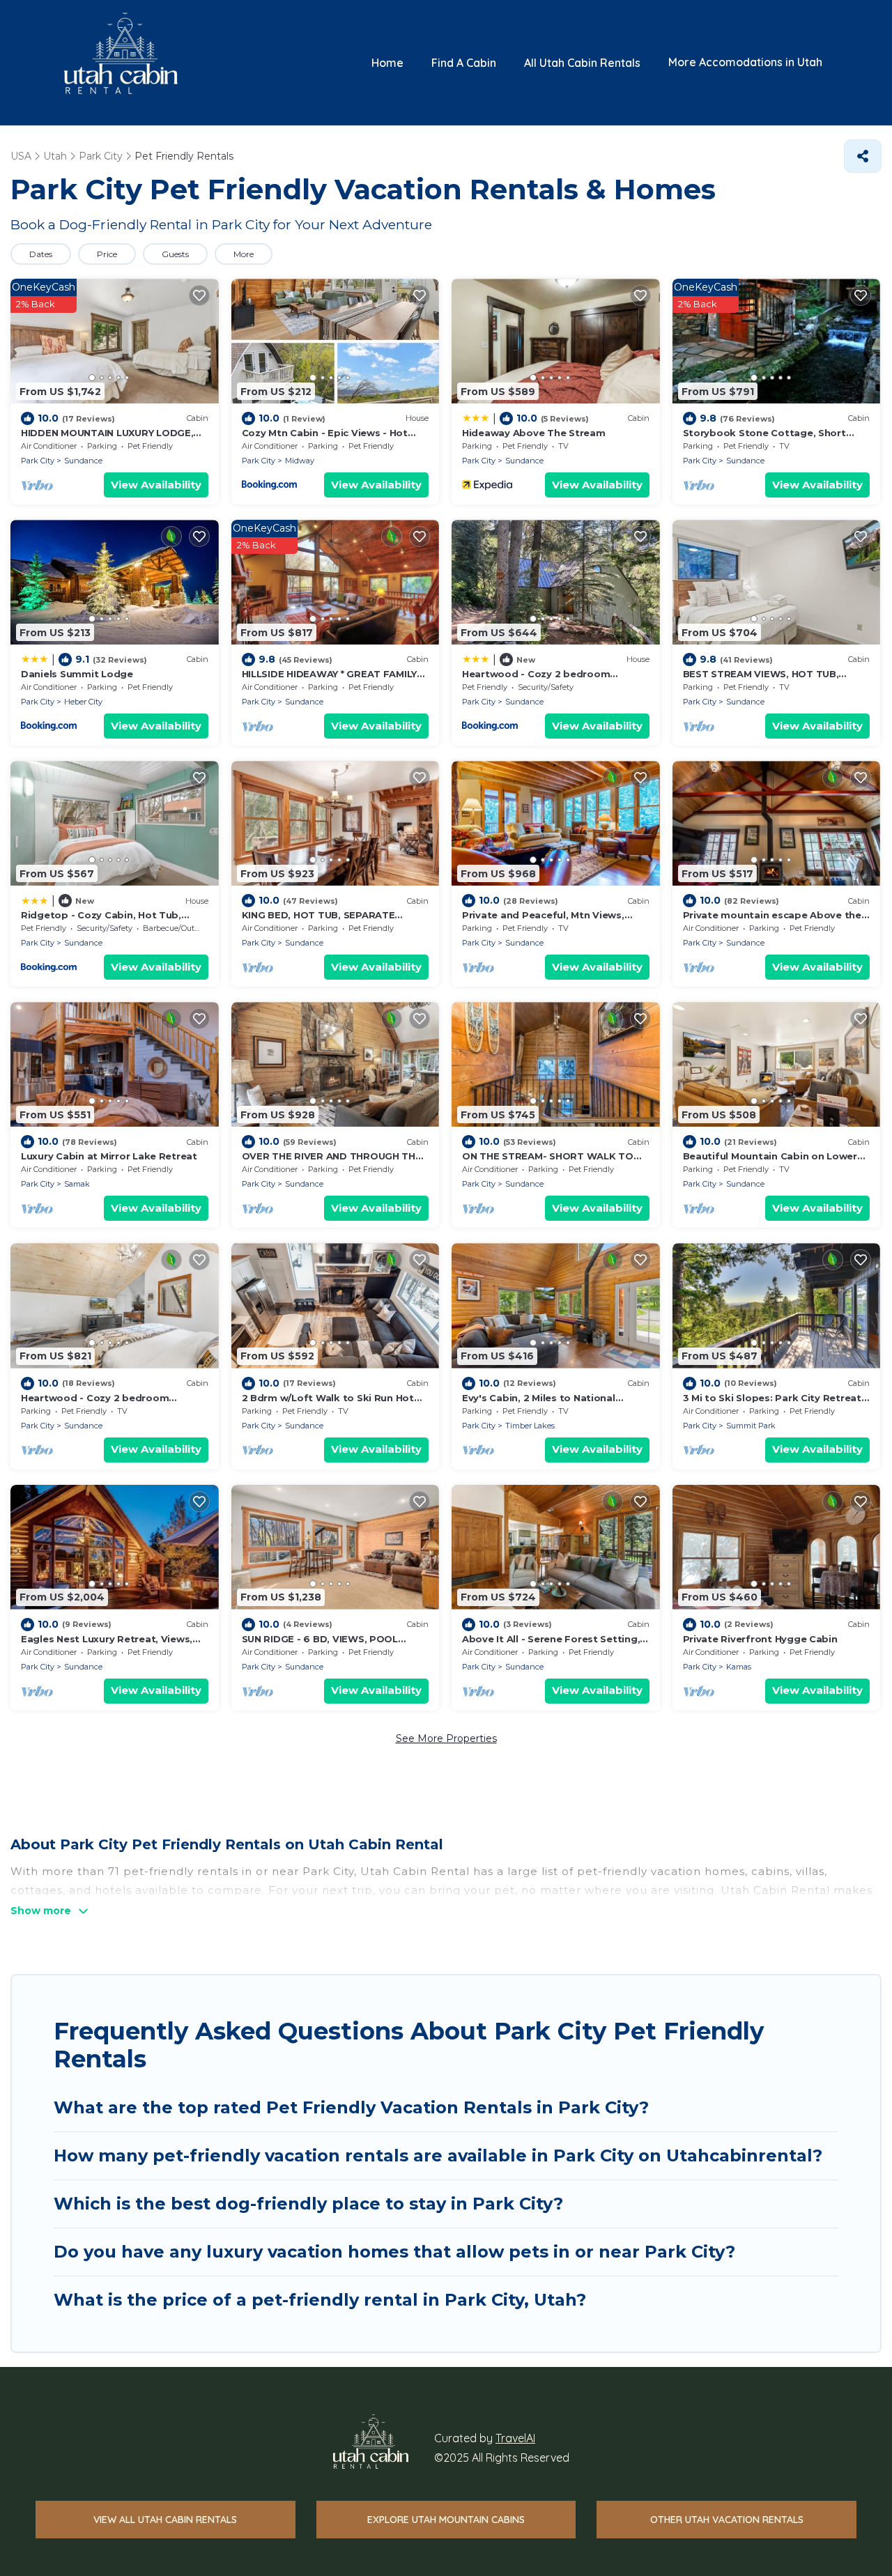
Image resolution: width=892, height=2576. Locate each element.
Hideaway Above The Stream (534, 433)
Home (387, 63)
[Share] (863, 156)
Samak (77, 1184)
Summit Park (751, 1426)
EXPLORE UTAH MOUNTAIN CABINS (446, 2520)
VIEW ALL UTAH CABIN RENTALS (165, 2520)
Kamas (739, 1667)
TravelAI (515, 2438)
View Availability (156, 485)
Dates (41, 254)
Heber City (83, 702)
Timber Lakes (530, 1426)
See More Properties (446, 1738)
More (244, 254)
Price (107, 254)
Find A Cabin (464, 63)
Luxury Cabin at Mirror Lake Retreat (109, 1156)
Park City (38, 461)
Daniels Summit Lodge (77, 674)
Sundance (83, 461)
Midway (300, 461)
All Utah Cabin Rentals (582, 63)
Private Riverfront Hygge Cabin (760, 1639)
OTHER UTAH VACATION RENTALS (727, 2520)
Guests (175, 254)
